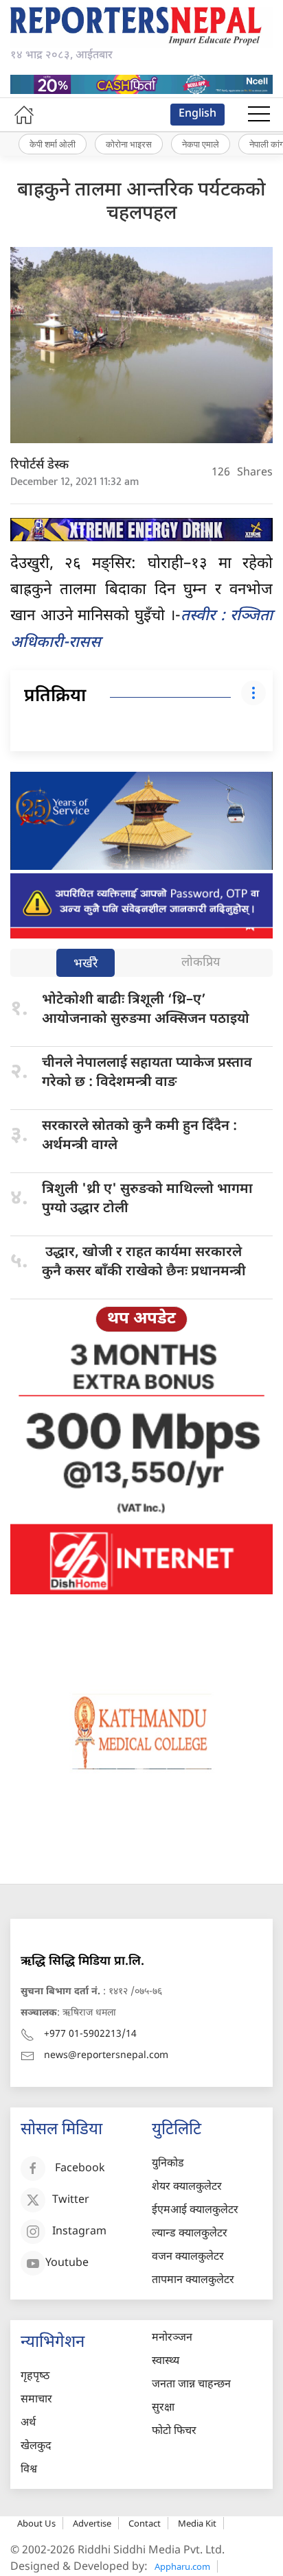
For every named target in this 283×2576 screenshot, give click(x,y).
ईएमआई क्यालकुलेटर (195, 2211)
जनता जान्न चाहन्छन (191, 2385)
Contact (145, 2523)
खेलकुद (36, 2447)
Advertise (92, 2523)
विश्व (29, 2470)
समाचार (36, 2400)
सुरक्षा (163, 2408)
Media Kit (197, 2523)
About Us (36, 2523)
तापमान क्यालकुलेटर (193, 2281)
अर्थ (28, 2423)
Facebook (80, 2170)
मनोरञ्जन (172, 2338)
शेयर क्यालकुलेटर (187, 2187)
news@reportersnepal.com (106, 2056)
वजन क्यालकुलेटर (188, 2257)
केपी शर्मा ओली (53, 144)
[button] (259, 115)
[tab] (86, 964)
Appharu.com (182, 2566)
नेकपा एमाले (201, 144)
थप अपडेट (141, 1319)
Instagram (79, 2233)
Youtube (67, 2264)
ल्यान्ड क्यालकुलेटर (190, 2234)
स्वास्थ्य (166, 2362)
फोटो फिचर (174, 2432)
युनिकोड (168, 2164)
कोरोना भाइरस (129, 144)
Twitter (71, 2201)
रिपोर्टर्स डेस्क (39, 465)
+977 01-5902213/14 (90, 2034)
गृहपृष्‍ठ (35, 2377)
